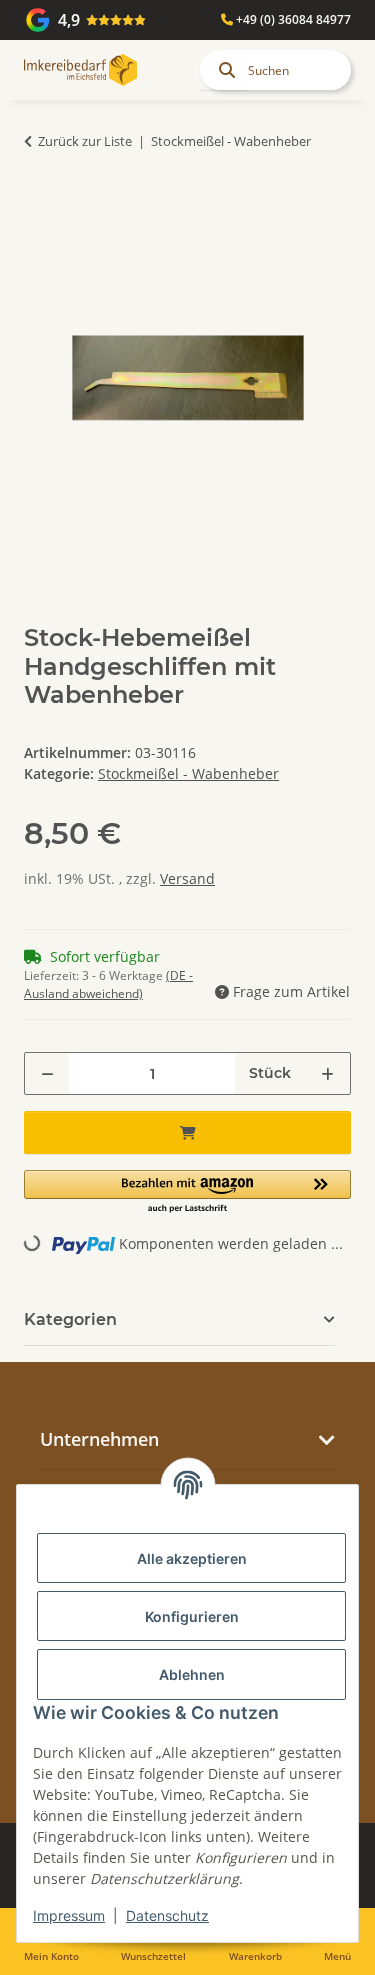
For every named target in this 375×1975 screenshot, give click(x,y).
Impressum (69, 1915)
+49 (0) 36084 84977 (292, 19)
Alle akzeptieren (192, 1558)
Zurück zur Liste (85, 141)
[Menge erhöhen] (327, 1073)
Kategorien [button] (70, 1319)
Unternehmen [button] (99, 1439)
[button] (187, 1192)
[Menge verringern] (47, 1073)
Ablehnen (192, 1674)
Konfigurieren (192, 1616)
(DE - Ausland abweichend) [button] (108, 984)
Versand (187, 878)
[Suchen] (223, 70)
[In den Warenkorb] (40, 204)
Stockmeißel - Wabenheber (188, 773)
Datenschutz (167, 1915)
